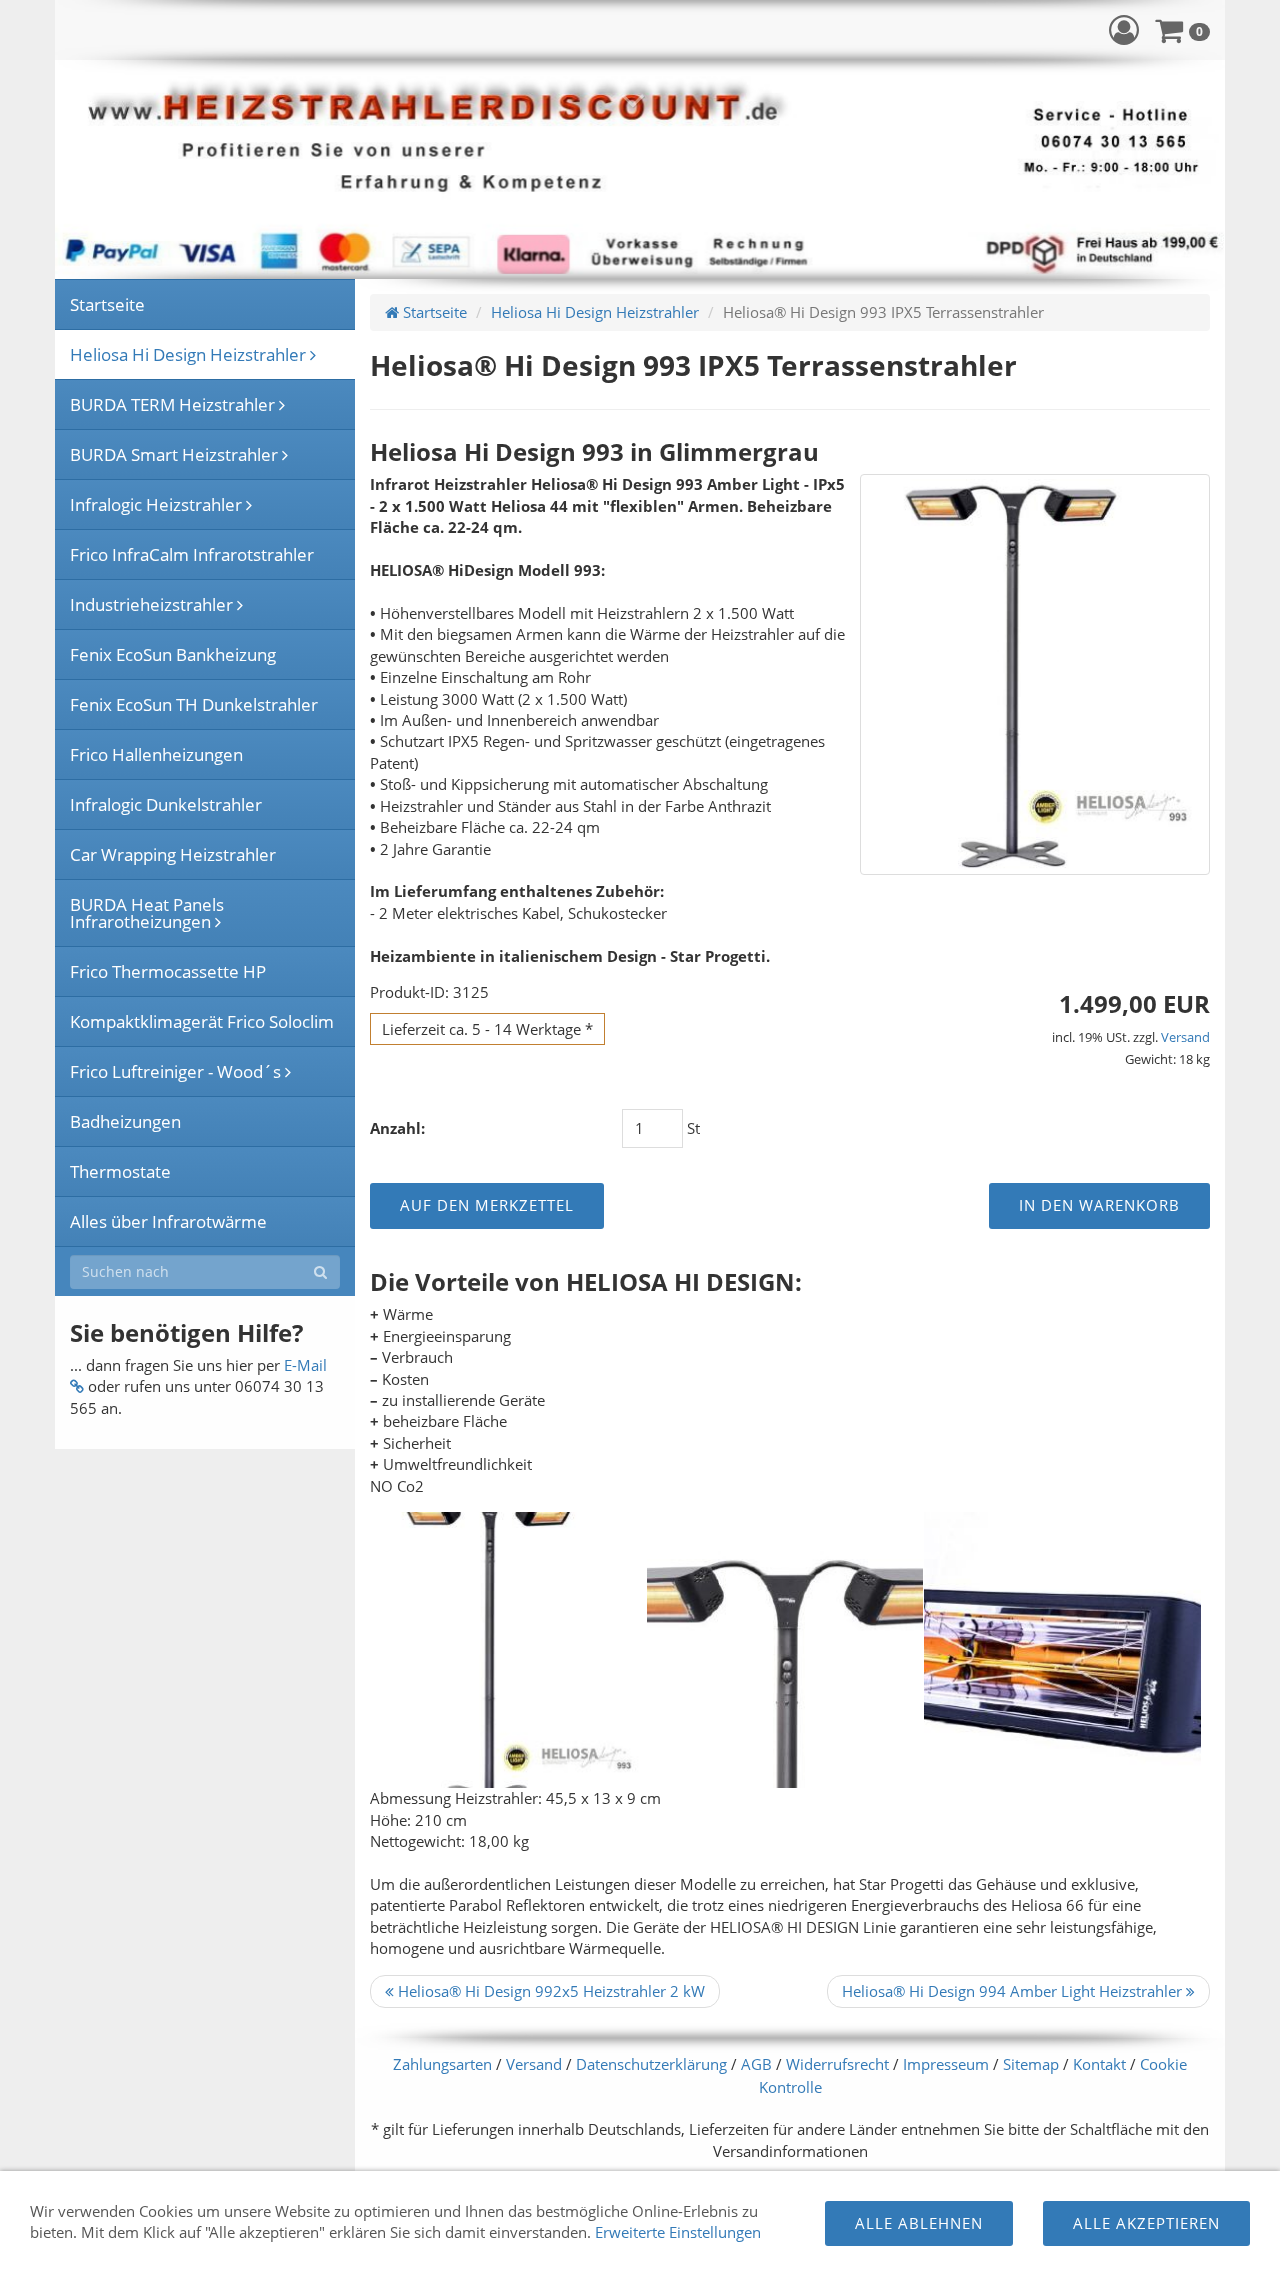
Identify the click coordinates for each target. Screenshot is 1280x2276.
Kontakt (1099, 2064)
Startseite (433, 312)
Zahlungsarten (442, 2064)
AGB (756, 2064)
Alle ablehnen (919, 2223)
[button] (1124, 29)
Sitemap (1031, 2064)
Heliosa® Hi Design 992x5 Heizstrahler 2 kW (549, 1991)
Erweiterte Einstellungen (678, 2232)
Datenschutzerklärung (651, 2064)
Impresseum (946, 2064)
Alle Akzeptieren (1146, 2223)
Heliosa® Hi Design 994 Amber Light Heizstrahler (1014, 1991)
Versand (1185, 1037)
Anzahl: (397, 1128)
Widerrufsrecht (837, 2064)
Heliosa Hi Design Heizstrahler (595, 312)
